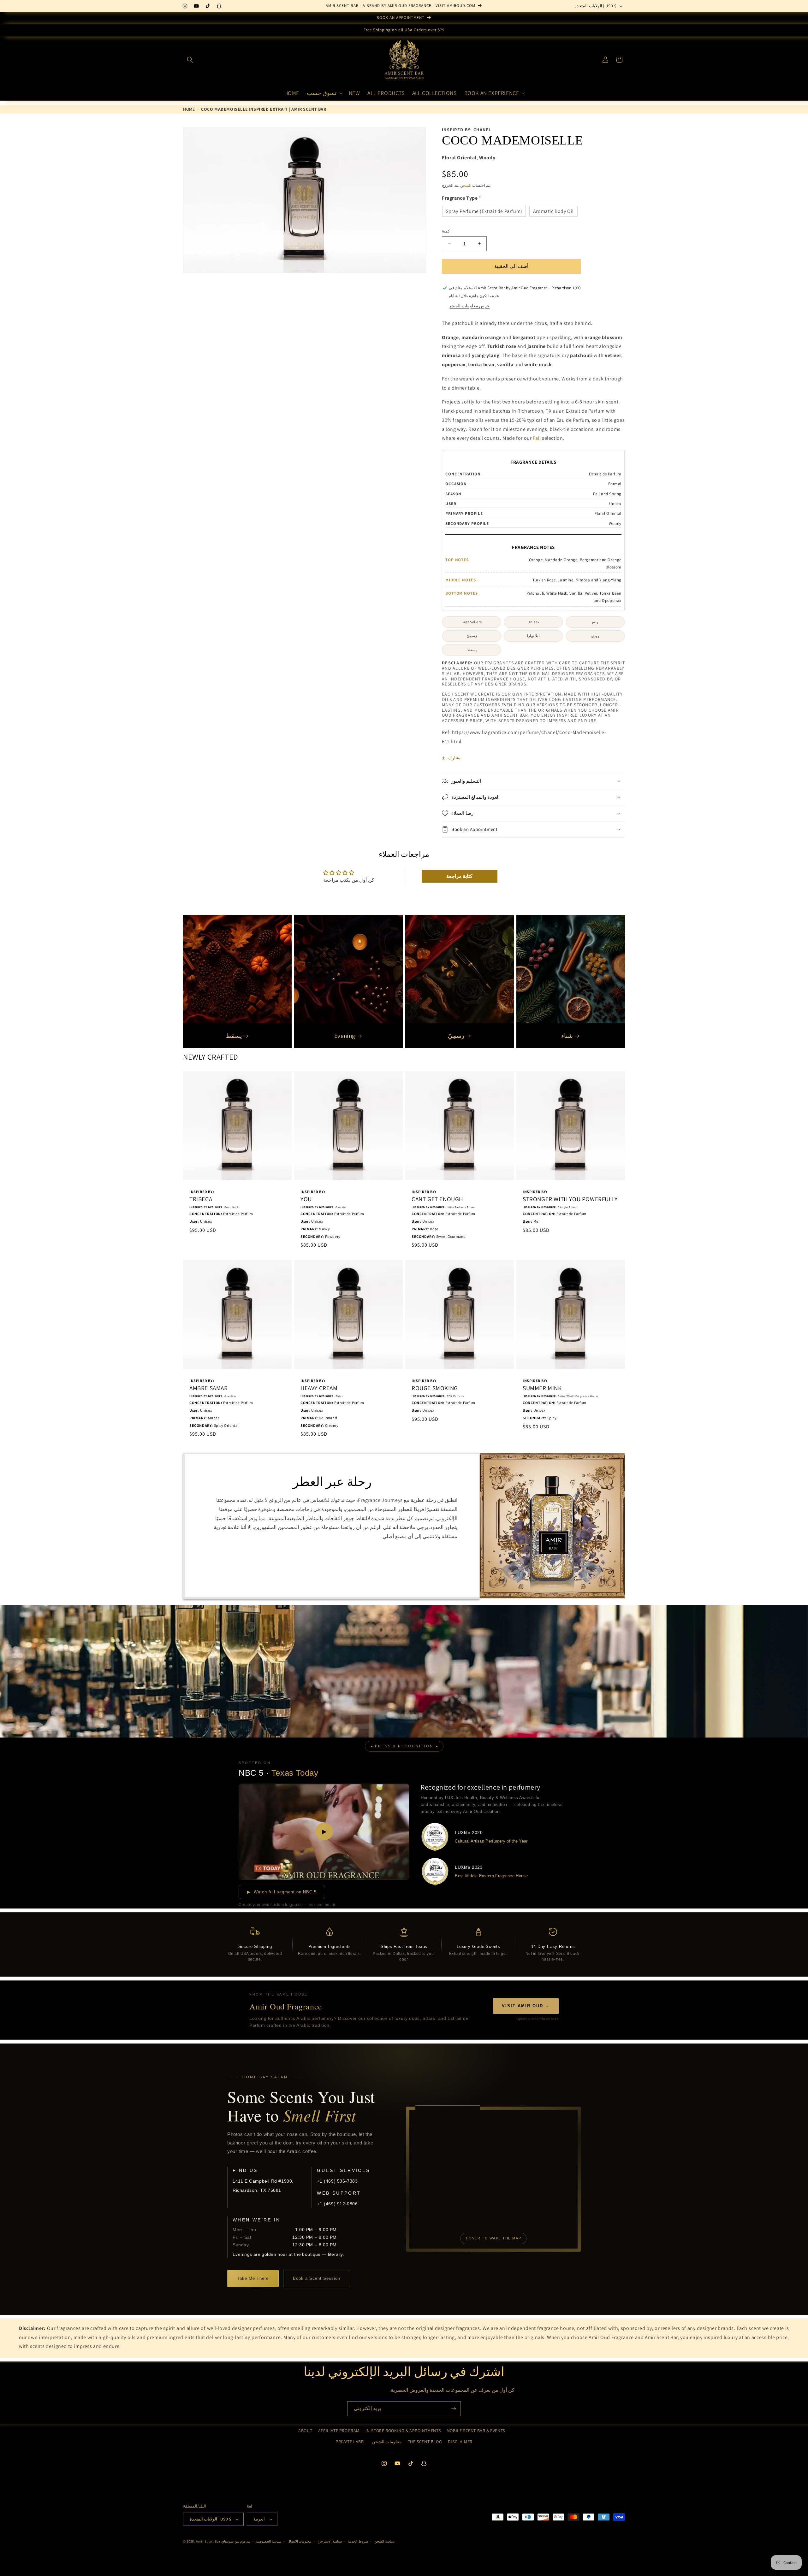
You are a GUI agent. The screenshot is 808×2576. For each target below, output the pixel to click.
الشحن (466, 185)
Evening (345, 1036)
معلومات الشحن (387, 2442)
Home (189, 109)
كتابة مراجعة (460, 876)
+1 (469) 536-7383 (337, 2181)
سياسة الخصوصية (269, 2541)
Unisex (533, 622)
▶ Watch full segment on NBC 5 (282, 1892)
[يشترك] (454, 2409)
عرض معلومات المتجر (469, 306)
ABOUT (305, 2431)
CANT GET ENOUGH (437, 1199)
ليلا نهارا (533, 636)
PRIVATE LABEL (351, 2442)
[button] (190, 60)
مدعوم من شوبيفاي (235, 2541)
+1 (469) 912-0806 (337, 2204)
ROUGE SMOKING (435, 1388)
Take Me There (253, 2278)
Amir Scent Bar (208, 2541)
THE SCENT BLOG (425, 2442)
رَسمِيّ (472, 636)
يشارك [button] (454, 758)
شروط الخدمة (358, 2541)
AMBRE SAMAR (209, 1388)
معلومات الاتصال (300, 2541)
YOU (306, 1199)
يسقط (472, 650)
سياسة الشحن (384, 2541)
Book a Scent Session (317, 2278)
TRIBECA (201, 1199)
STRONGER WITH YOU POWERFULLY (570, 1199)
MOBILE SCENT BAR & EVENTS (476, 2431)
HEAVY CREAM (319, 1388)
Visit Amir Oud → (526, 2006)
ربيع (595, 622)
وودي (595, 636)
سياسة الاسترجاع (330, 2541)
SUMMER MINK (542, 1388)
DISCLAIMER (460, 2442)
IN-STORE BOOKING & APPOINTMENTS (403, 2431)
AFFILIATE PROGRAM (339, 2431)
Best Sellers (472, 622)
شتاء (567, 1036)
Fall (537, 438)
